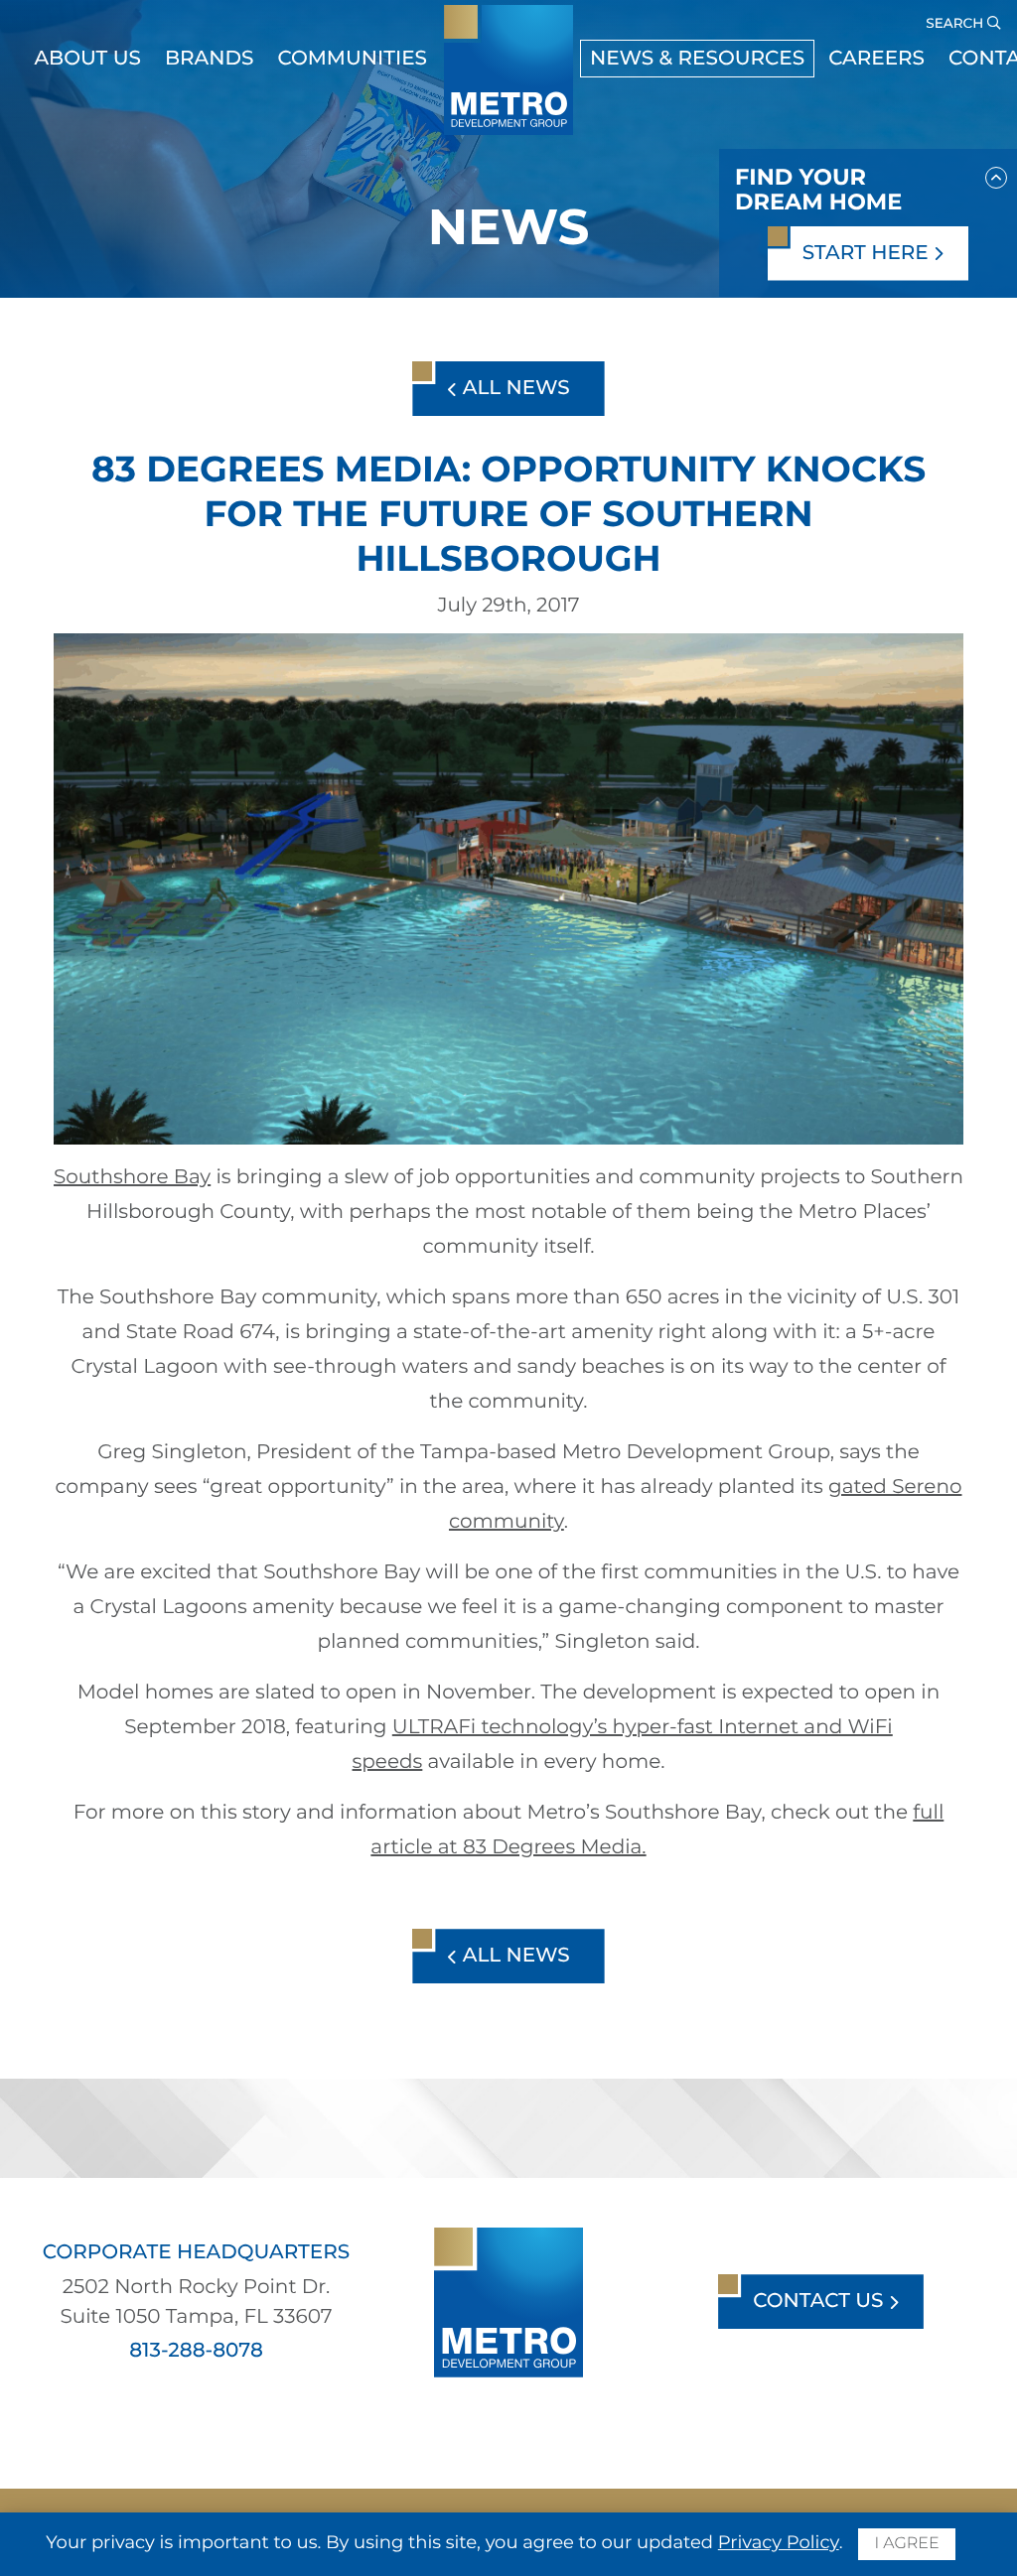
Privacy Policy (779, 2542)
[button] (996, 174)
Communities (352, 59)
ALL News (513, 388)
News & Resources (697, 59)
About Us (87, 59)
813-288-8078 (196, 2351)
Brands (210, 59)
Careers (876, 59)
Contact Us (821, 2301)
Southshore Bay (132, 1177)
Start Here (868, 253)
